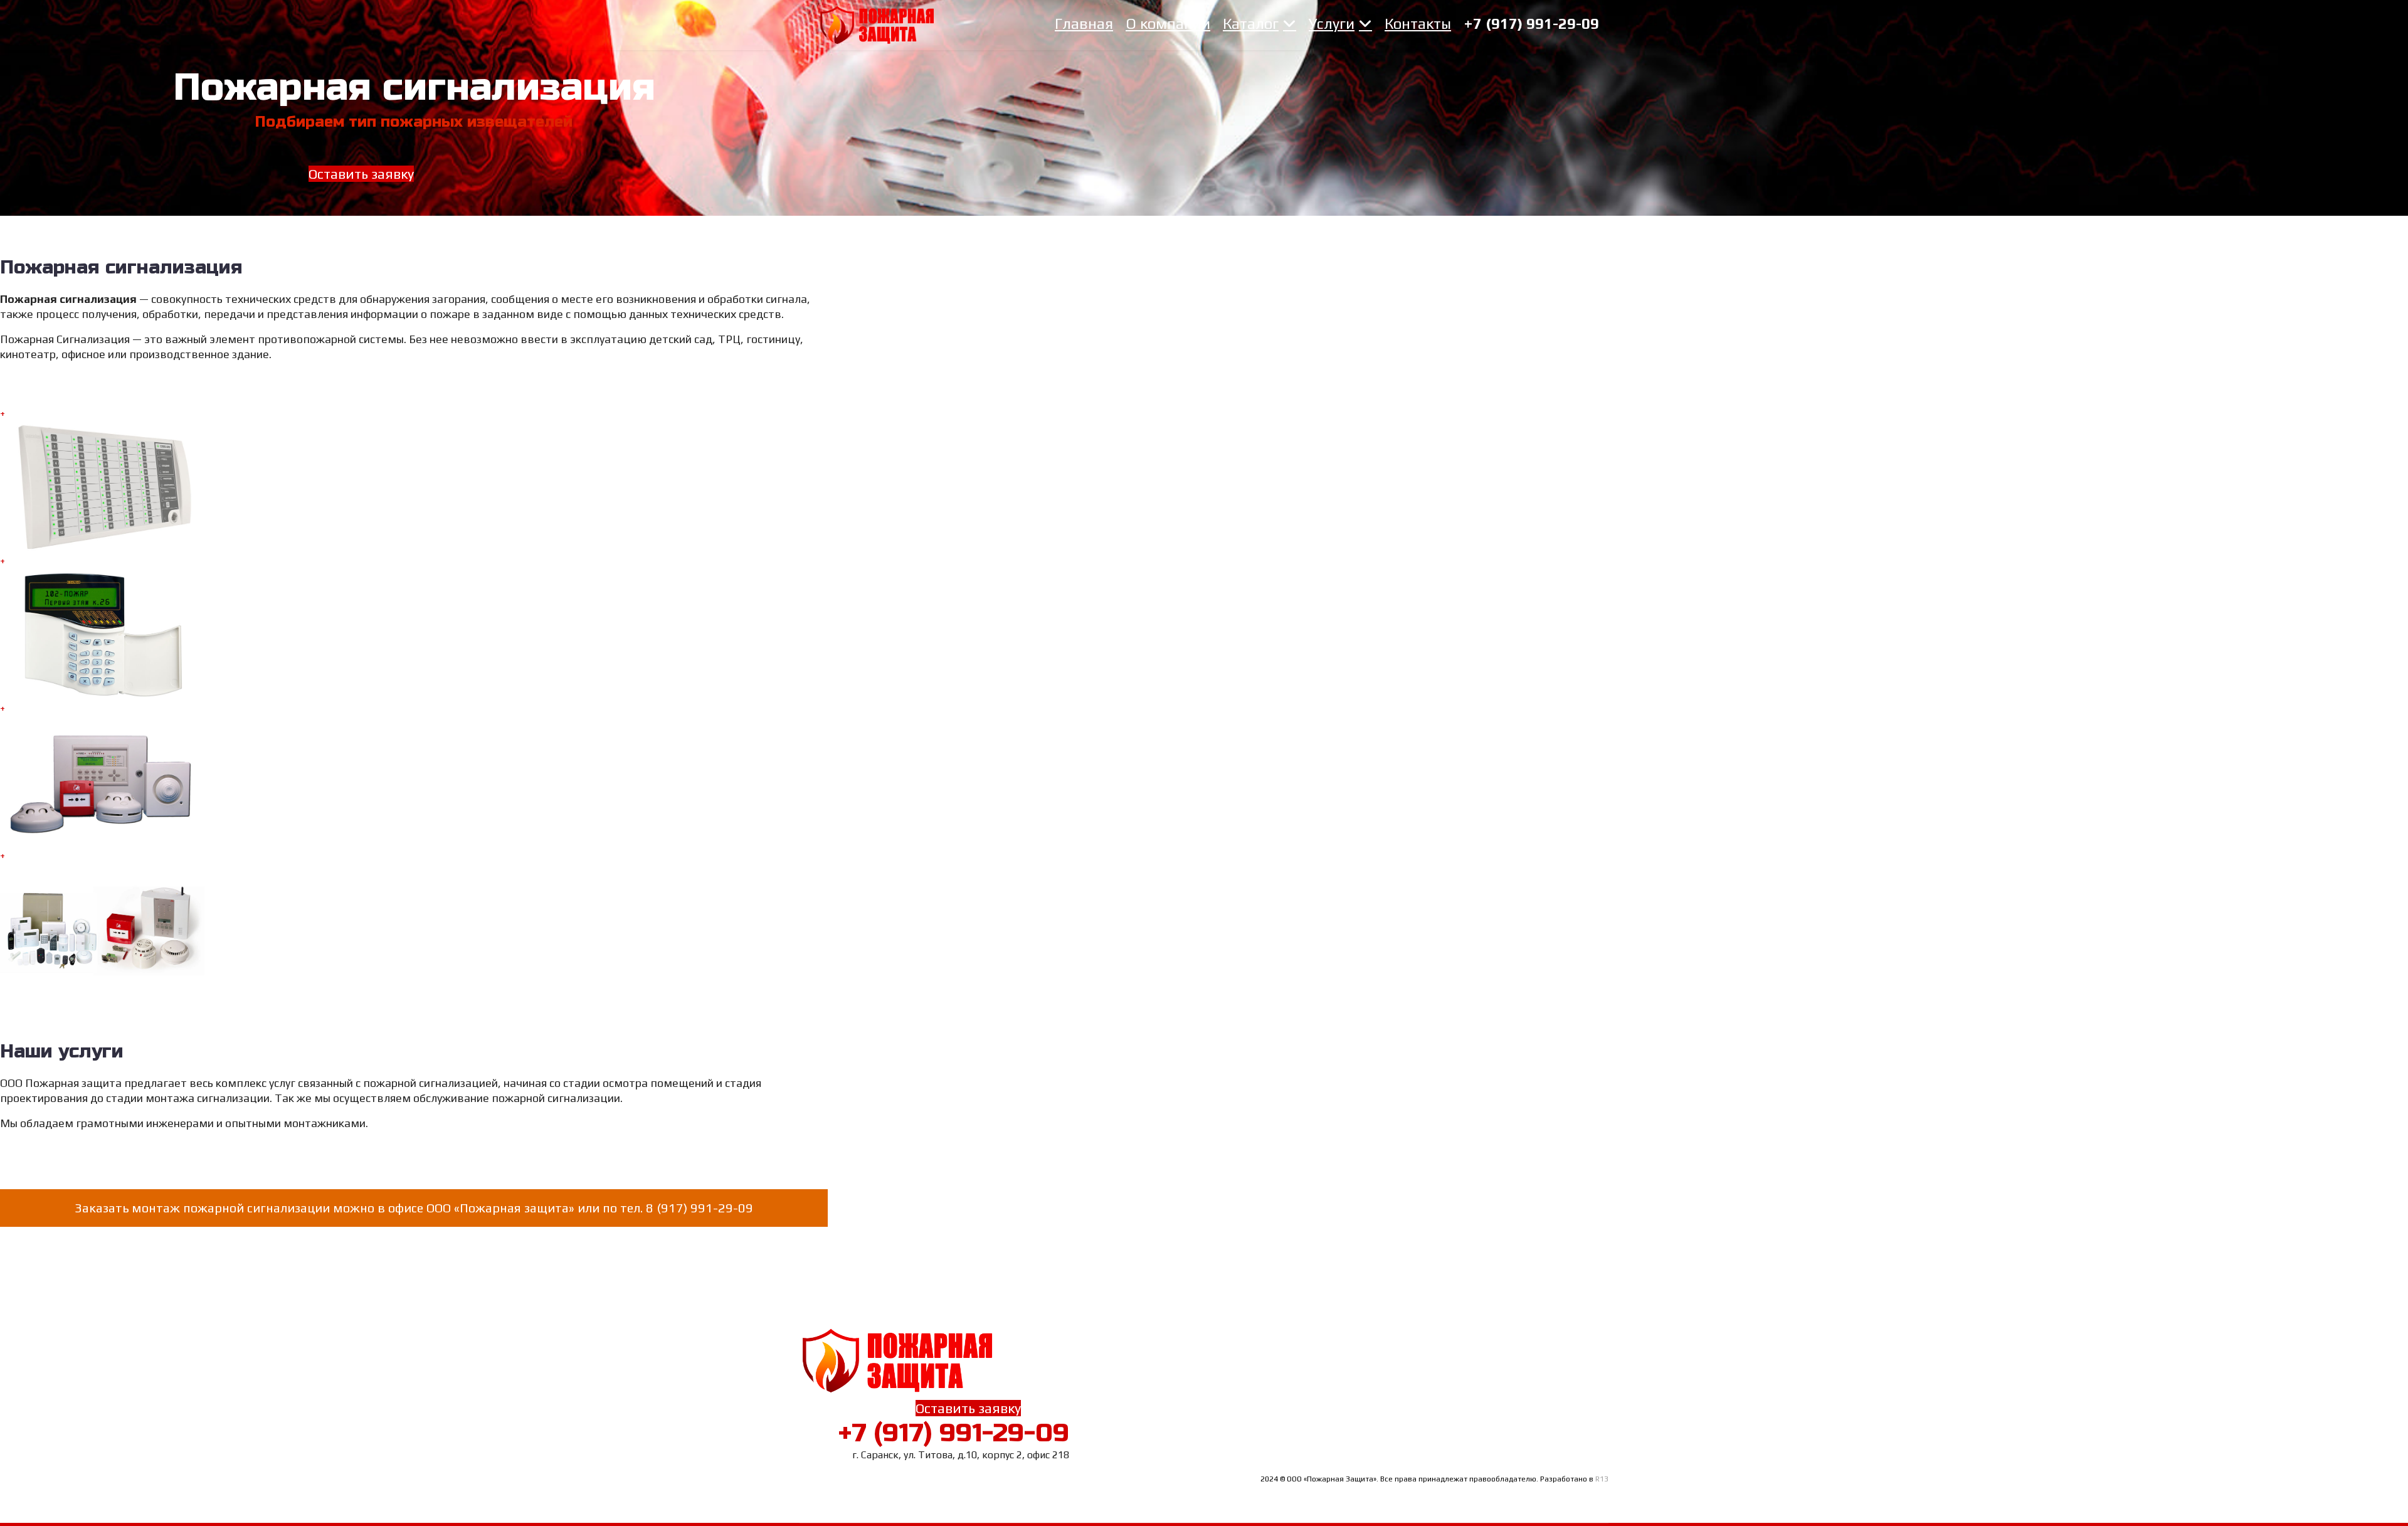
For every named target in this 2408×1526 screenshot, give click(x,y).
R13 (1602, 1479)
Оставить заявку (361, 174)
